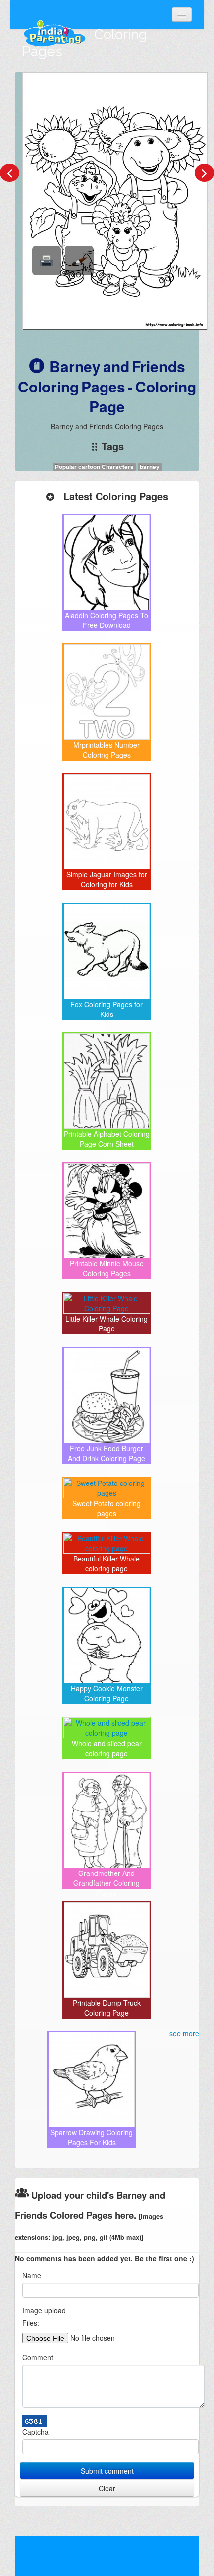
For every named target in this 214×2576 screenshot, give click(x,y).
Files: (31, 2323)
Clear (107, 2488)
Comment (38, 2357)
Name (32, 2275)
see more (184, 2033)
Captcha (36, 2432)
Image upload (44, 2310)
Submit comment (107, 2471)
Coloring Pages (85, 43)
